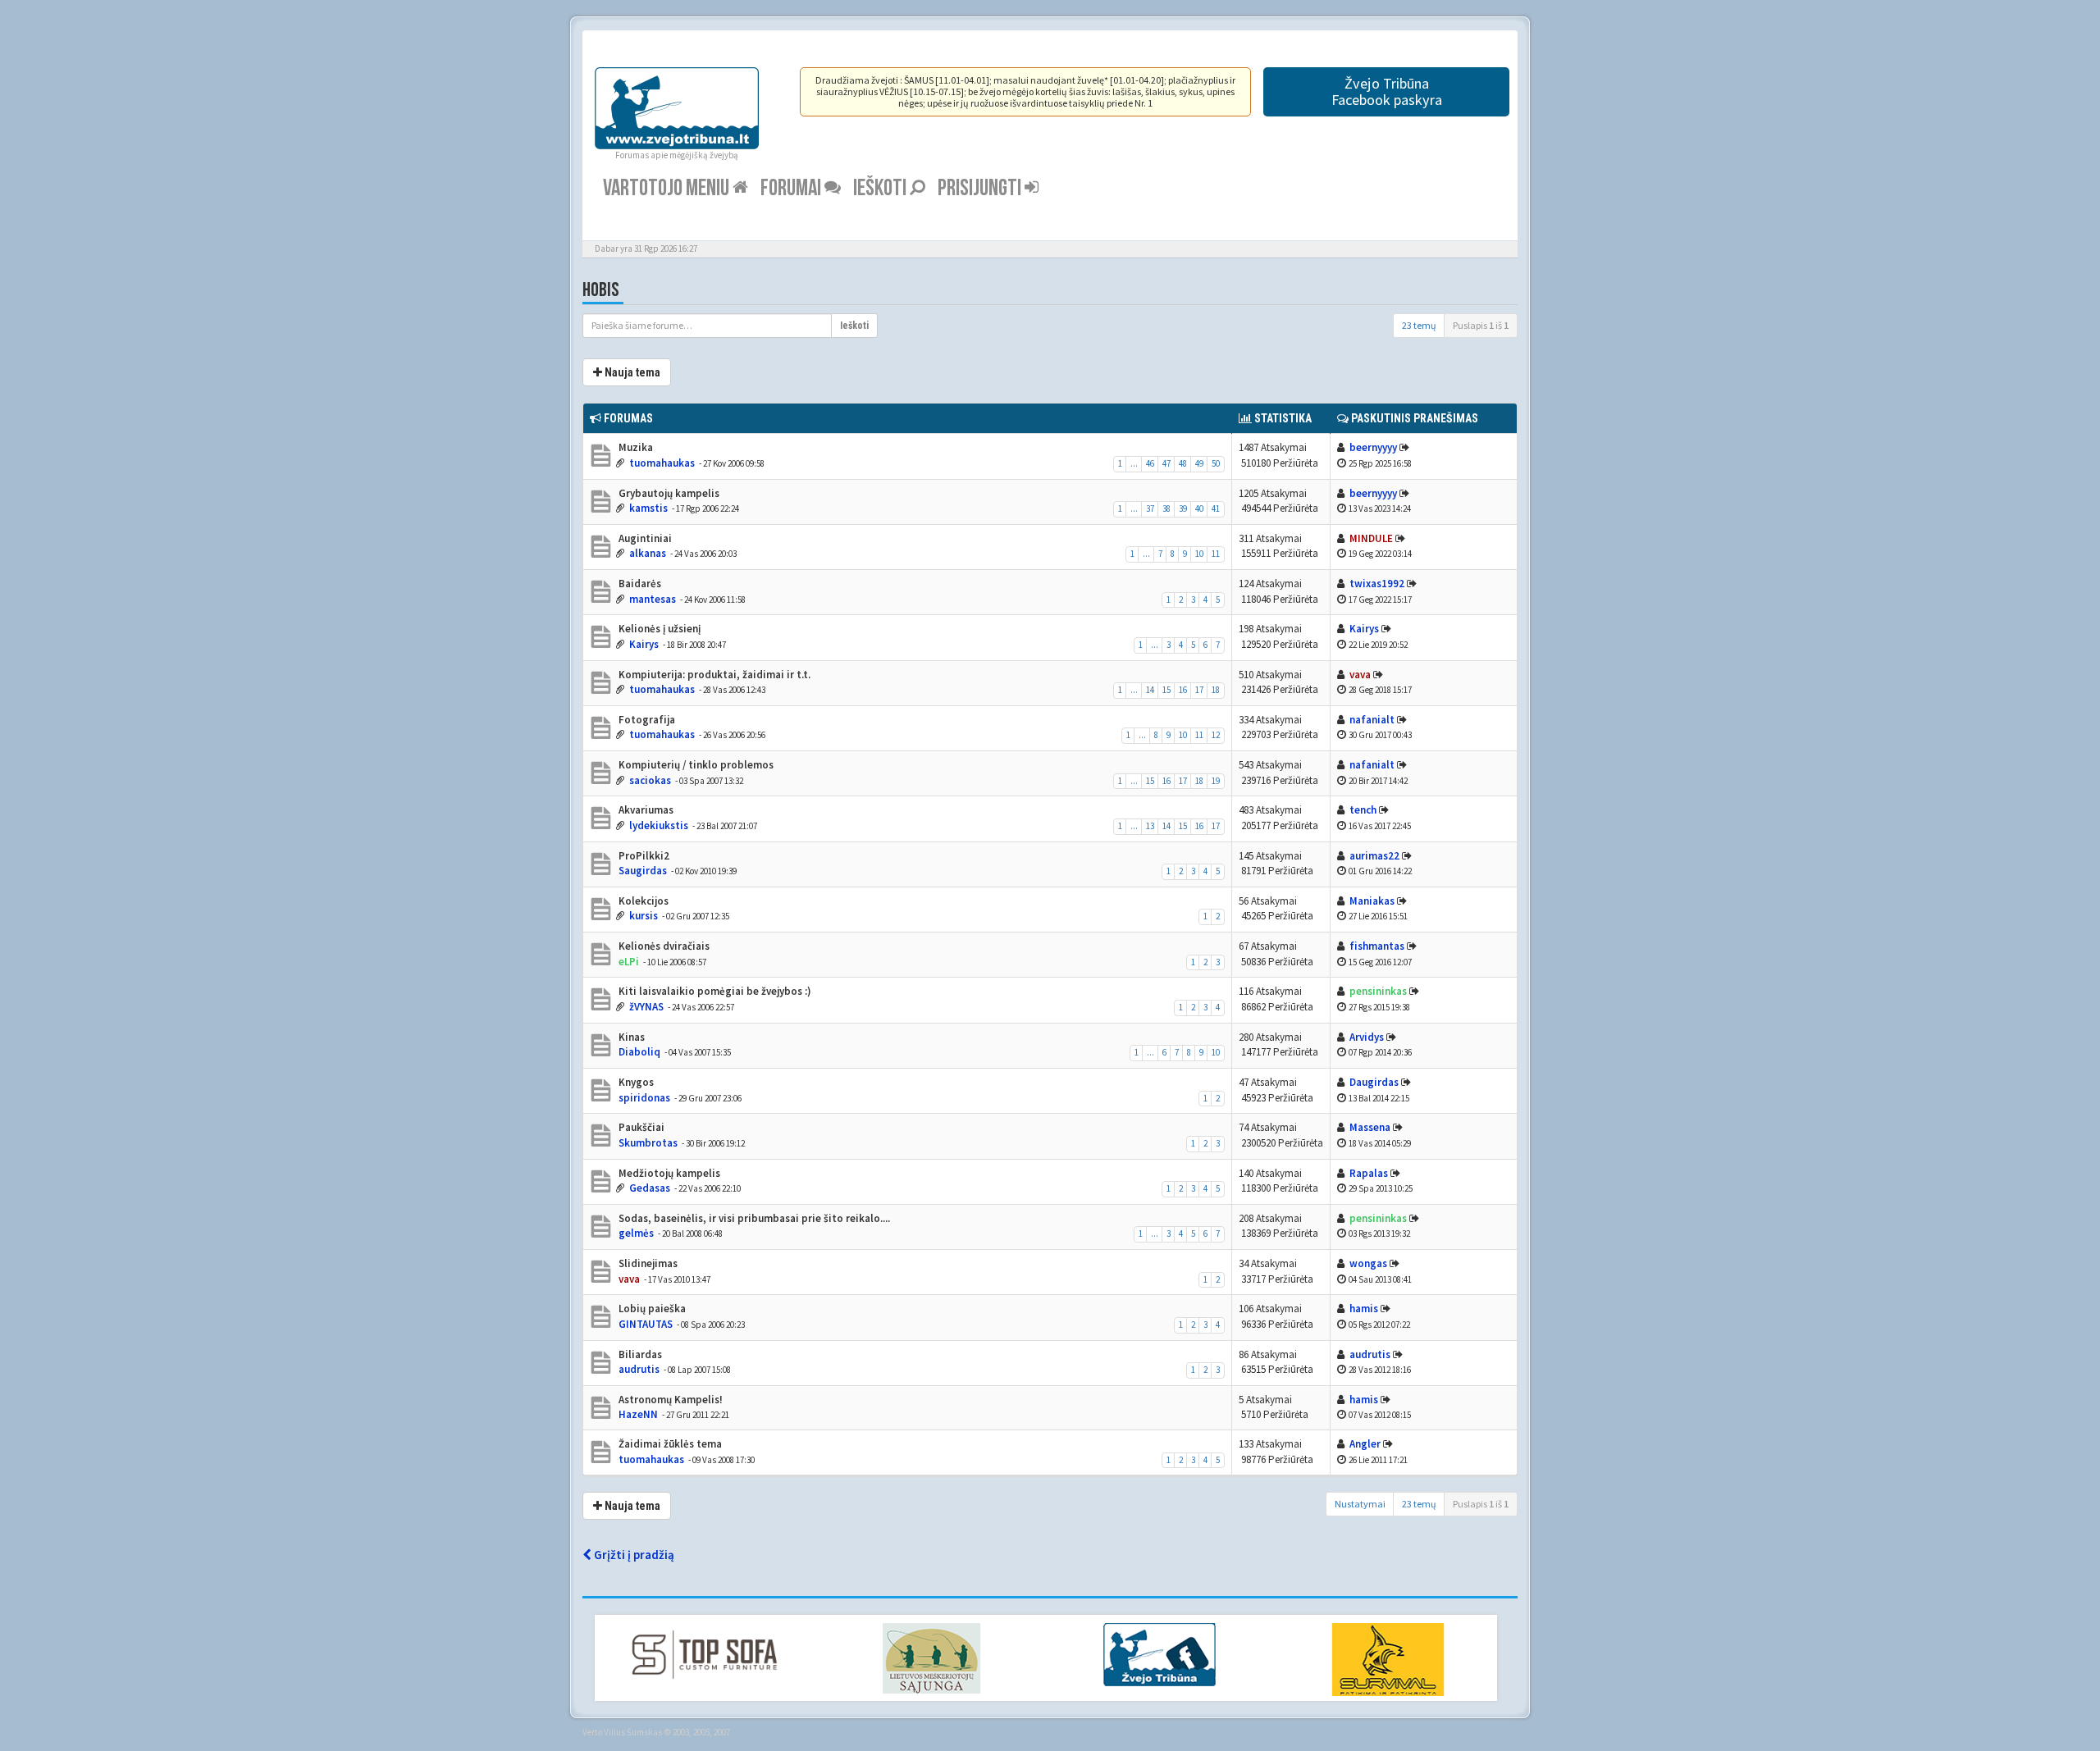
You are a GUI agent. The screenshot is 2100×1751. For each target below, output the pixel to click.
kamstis (648, 508)
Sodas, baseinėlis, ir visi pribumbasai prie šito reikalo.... (753, 1218)
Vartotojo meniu (668, 188)
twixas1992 (1377, 584)
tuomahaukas (662, 463)
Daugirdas (1374, 1082)
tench (1363, 810)
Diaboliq (639, 1052)
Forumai (792, 188)
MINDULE (1371, 538)
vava (1360, 675)
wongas (1368, 1263)
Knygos (635, 1082)
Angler (1365, 1444)
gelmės (636, 1233)
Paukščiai (640, 1127)
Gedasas (650, 1188)
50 (1216, 463)
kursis (644, 916)
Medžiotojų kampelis (668, 1173)
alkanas (648, 553)
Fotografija (646, 720)
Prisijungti (981, 188)
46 (1150, 463)
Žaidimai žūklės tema (669, 1444)
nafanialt (1372, 720)
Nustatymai (1360, 1504)
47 (1166, 463)
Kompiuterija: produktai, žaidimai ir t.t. (713, 675)
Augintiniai (644, 538)
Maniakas (1372, 901)
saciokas (650, 780)
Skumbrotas (648, 1143)
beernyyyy (1373, 447)
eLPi (629, 962)
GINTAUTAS (646, 1324)
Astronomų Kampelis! (669, 1400)
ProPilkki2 (643, 856)
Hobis (601, 290)
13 (1150, 826)
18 (1216, 690)
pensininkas (1378, 991)
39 (1183, 508)
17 (1199, 690)
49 (1199, 463)
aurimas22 (1374, 856)
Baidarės (639, 584)
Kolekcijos (642, 901)
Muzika (635, 447)
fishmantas (1377, 946)
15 (1166, 690)
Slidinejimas (647, 1263)
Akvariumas (645, 810)
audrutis (639, 1369)
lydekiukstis (659, 825)
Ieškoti (881, 188)
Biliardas (639, 1354)
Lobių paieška (651, 1309)
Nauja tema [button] (631, 372)
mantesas (653, 599)
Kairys (644, 644)
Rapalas (1369, 1173)
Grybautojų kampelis (668, 493)
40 (1199, 508)
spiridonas (644, 1098)
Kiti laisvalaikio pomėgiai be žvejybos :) (714, 991)
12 (1216, 735)
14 (1150, 690)
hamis (1364, 1309)
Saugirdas (643, 871)
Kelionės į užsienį (658, 629)
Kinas (630, 1037)
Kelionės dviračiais (663, 946)
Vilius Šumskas (633, 1732)
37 (1150, 508)
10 (1199, 554)
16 (1183, 690)
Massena (1370, 1127)
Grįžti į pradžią (633, 1555)
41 (1216, 508)
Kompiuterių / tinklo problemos (695, 765)
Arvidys (1367, 1037)
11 (1216, 554)
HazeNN (638, 1414)
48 (1183, 463)
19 (1216, 781)
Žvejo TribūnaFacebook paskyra (1387, 91)
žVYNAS (646, 1007)
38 (1166, 508)
